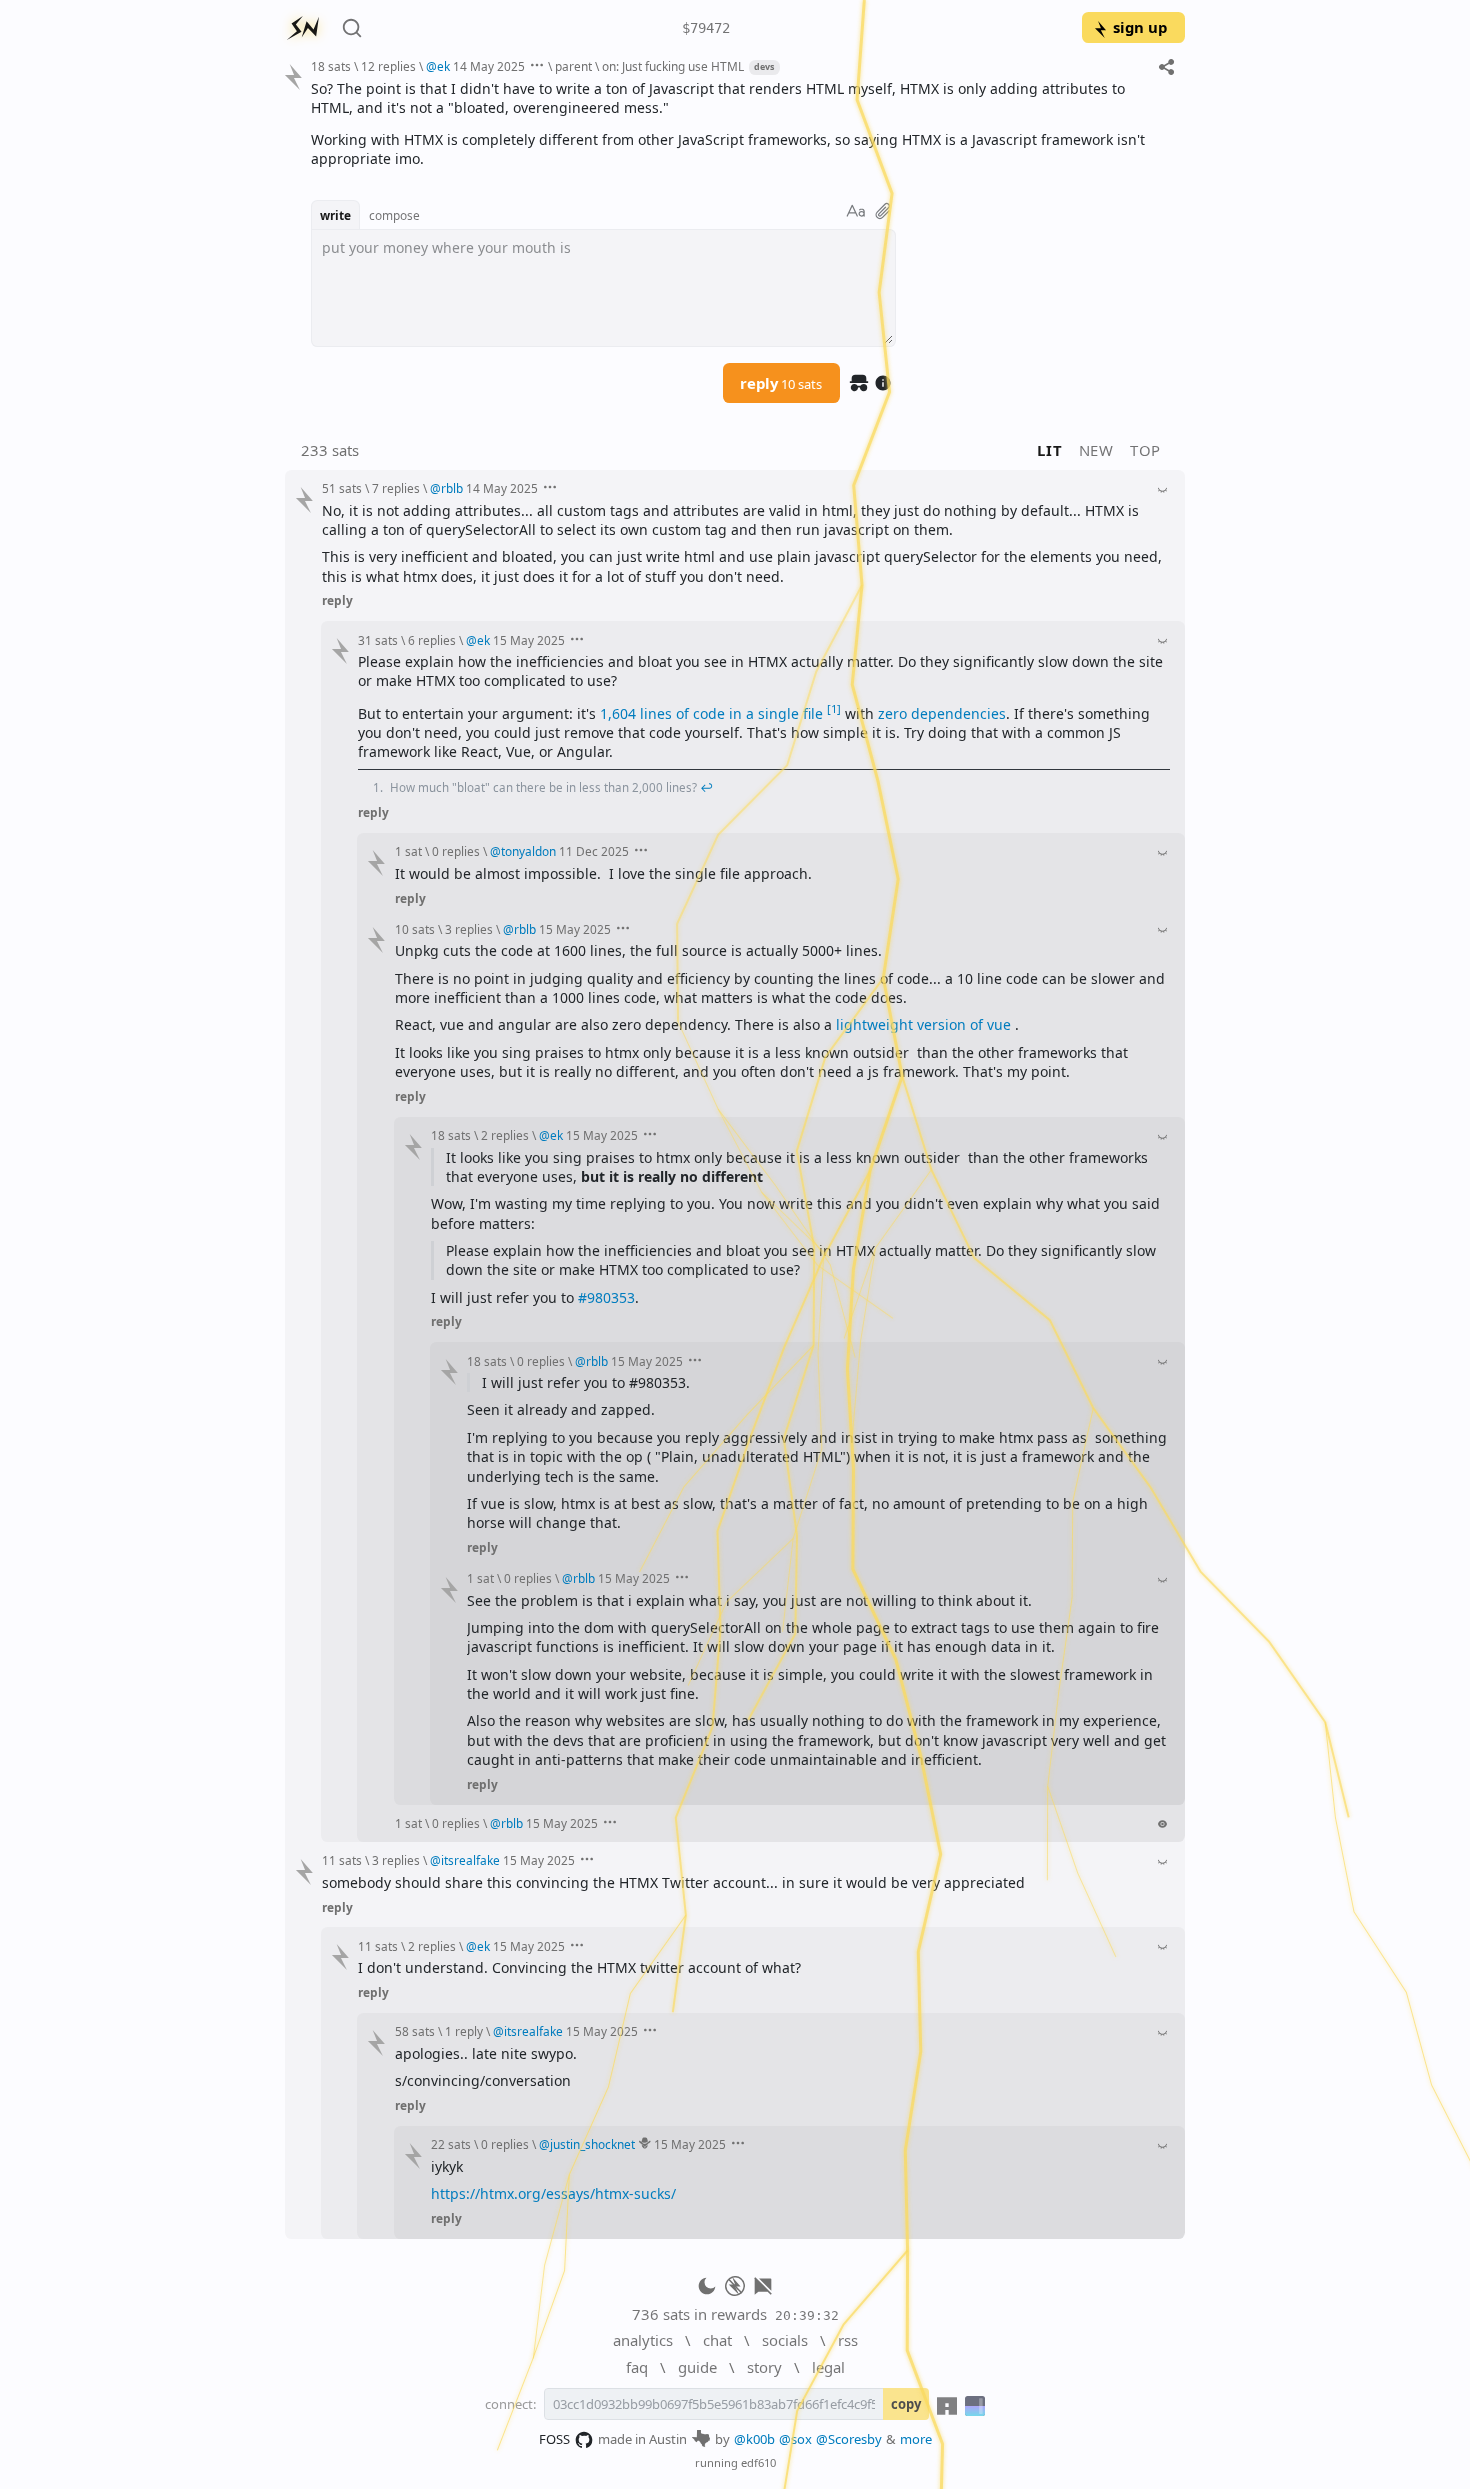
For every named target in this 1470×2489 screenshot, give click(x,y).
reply (781, 383)
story (764, 2367)
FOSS (554, 2439)
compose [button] (394, 215)
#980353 (606, 1297)
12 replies (388, 66)
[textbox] (740, 123)
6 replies (432, 640)
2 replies (505, 1135)
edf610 (758, 2462)
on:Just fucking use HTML (673, 66)
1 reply (464, 2031)
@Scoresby (849, 2439)
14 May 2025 (489, 66)
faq (637, 2367)
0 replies (456, 851)
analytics (643, 2340)
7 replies (396, 488)
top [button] (1145, 450)
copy (906, 2404)
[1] (834, 708)
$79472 (706, 28)
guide (697, 2367)
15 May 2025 (529, 640)
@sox (795, 2439)
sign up (1140, 27)
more (916, 2439)
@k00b (754, 2439)
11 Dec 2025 (594, 851)
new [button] (1096, 450)
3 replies (469, 929)
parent (573, 66)
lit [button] (1049, 450)
